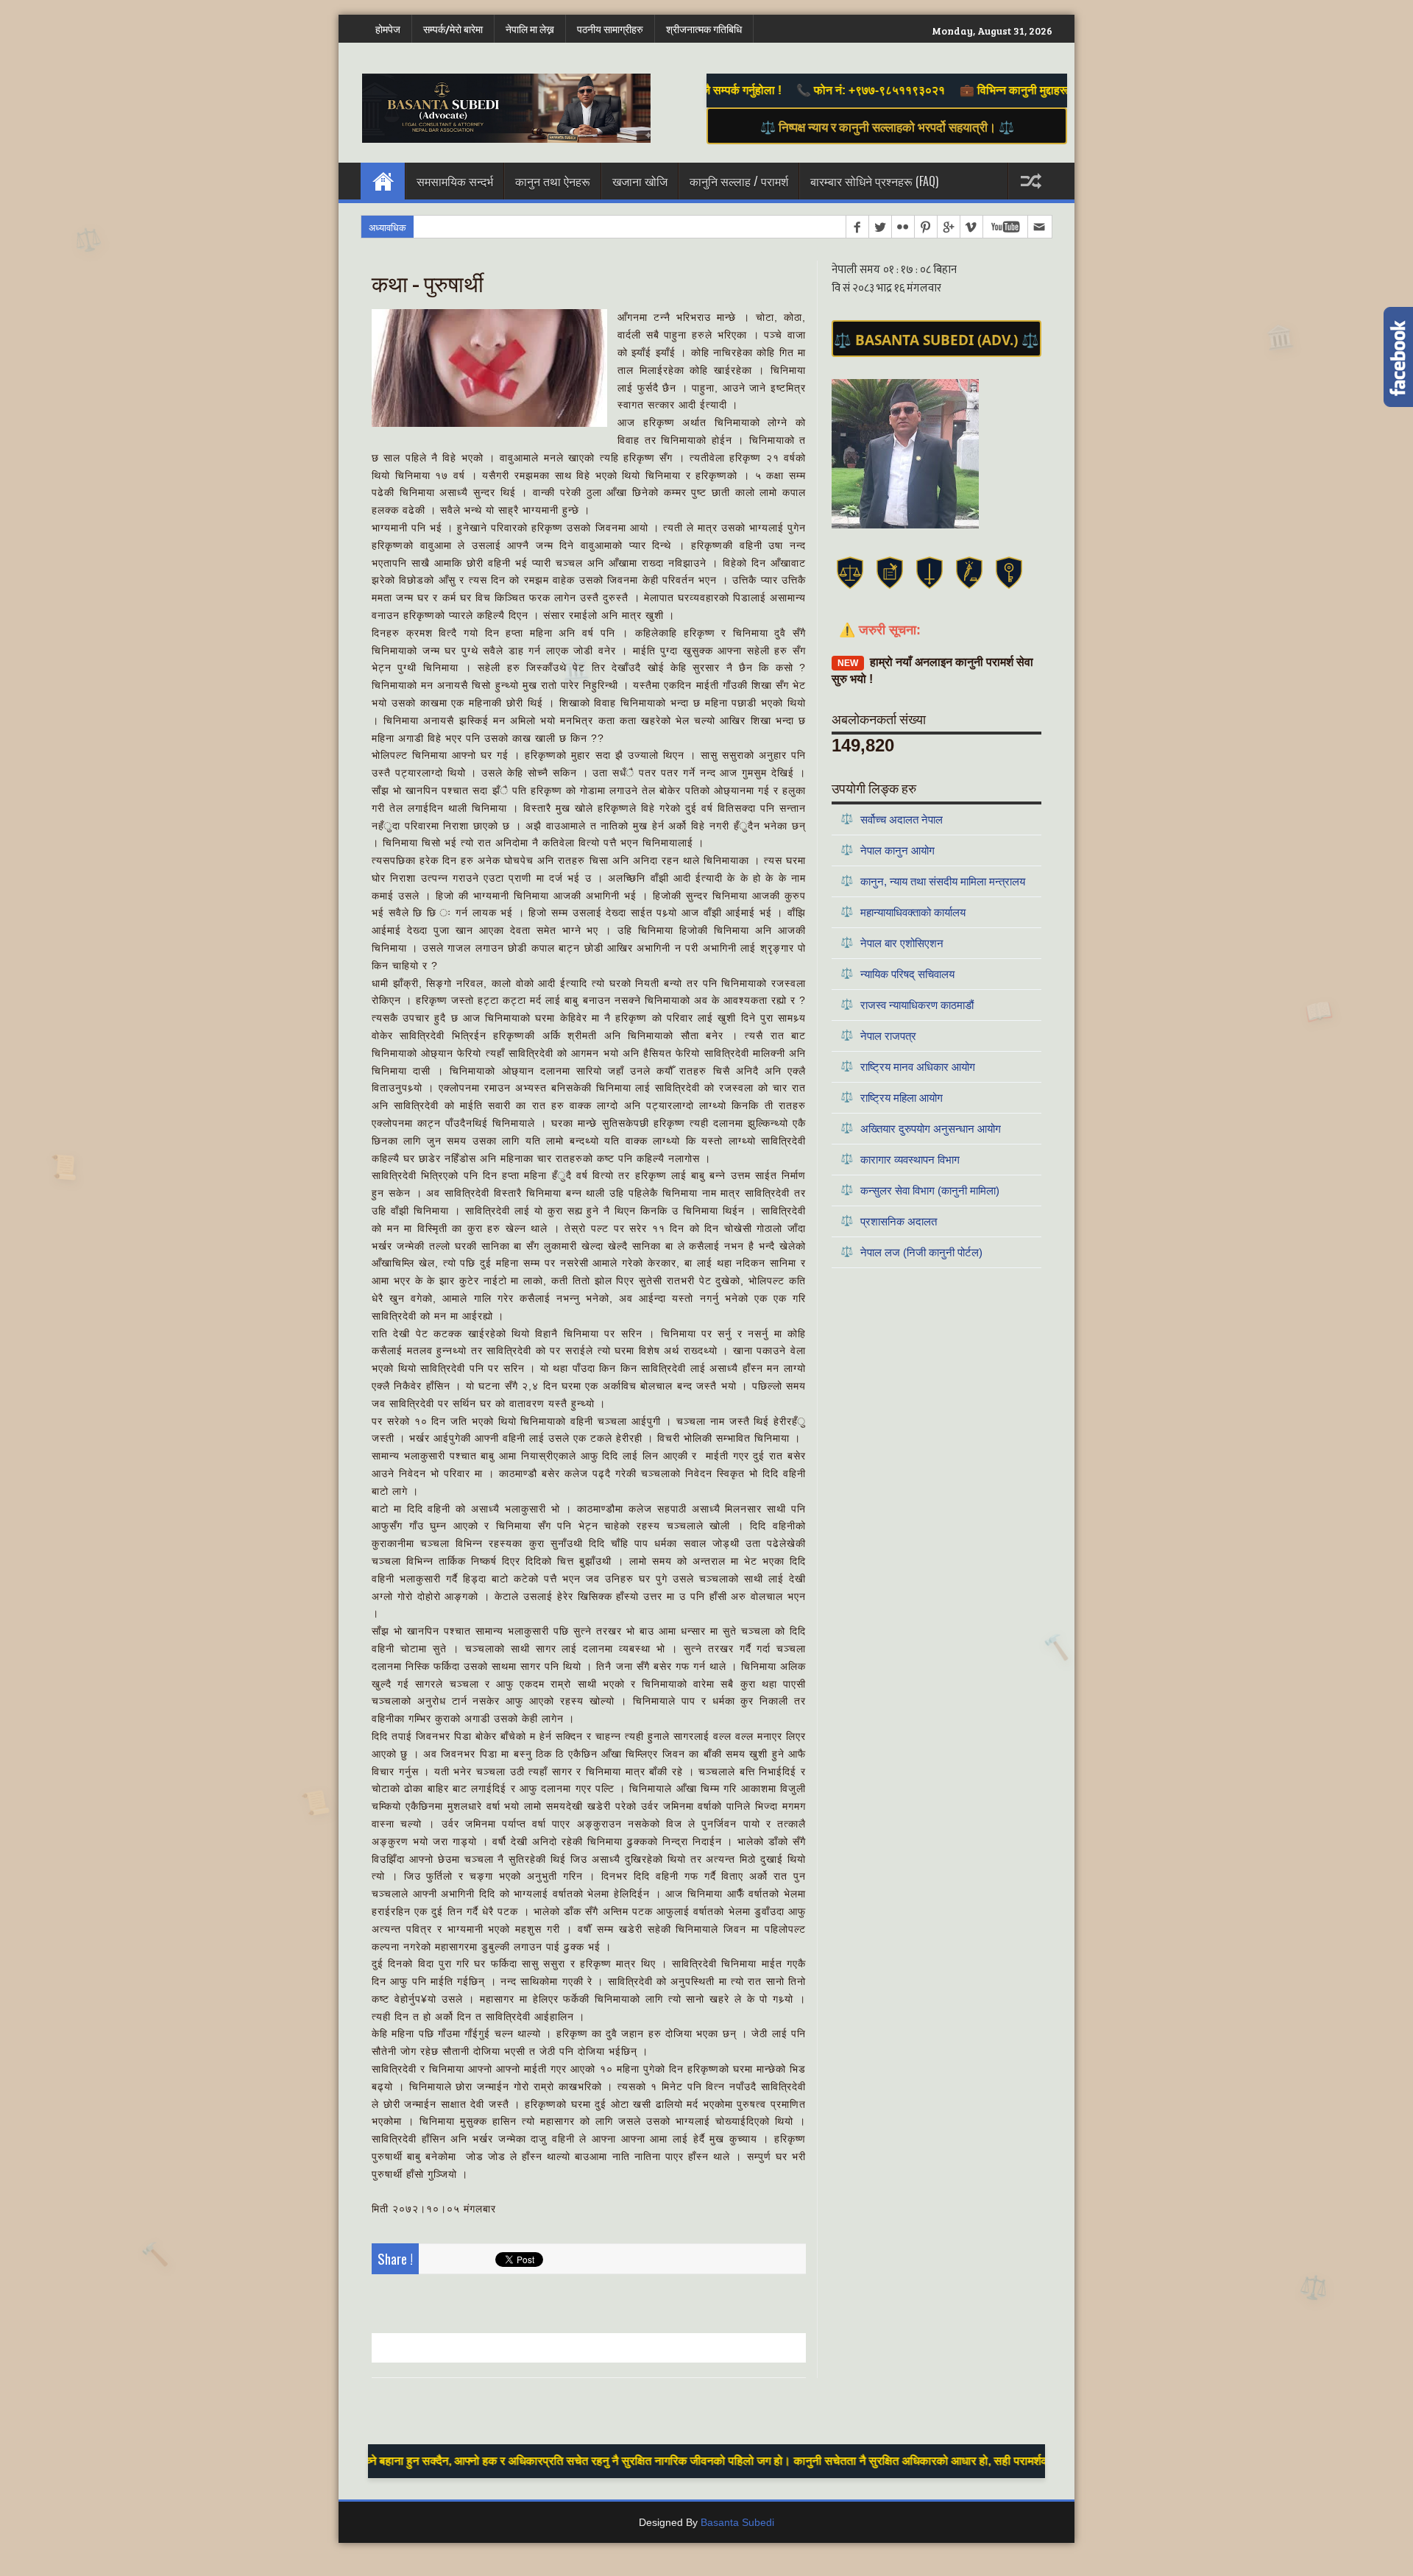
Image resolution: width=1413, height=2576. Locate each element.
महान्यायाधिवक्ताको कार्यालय (903, 912)
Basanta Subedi (737, 2522)
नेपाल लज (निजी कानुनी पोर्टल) (911, 1252)
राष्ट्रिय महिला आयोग (892, 1097)
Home (383, 181)
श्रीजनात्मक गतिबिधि (704, 29)
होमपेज (388, 29)
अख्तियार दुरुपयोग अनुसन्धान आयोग (921, 1128)
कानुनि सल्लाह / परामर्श (739, 181)
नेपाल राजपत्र (878, 1035)
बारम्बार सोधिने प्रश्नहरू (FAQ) (874, 181)
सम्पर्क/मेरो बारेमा (453, 29)
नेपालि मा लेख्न (530, 29)
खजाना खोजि (640, 181)
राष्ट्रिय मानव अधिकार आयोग (908, 1066)
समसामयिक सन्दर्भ (455, 181)
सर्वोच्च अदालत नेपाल (892, 819)
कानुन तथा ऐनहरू (553, 181)
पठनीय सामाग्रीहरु (610, 29)
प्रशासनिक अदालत (889, 1221)
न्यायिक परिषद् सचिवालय (897, 973)
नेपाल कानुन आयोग (888, 850)
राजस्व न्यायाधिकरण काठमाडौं (907, 1004)
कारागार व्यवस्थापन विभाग (900, 1159)
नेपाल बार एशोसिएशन (892, 942)
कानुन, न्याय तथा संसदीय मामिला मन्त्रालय (933, 881)
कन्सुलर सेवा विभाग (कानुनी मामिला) (920, 1190)
